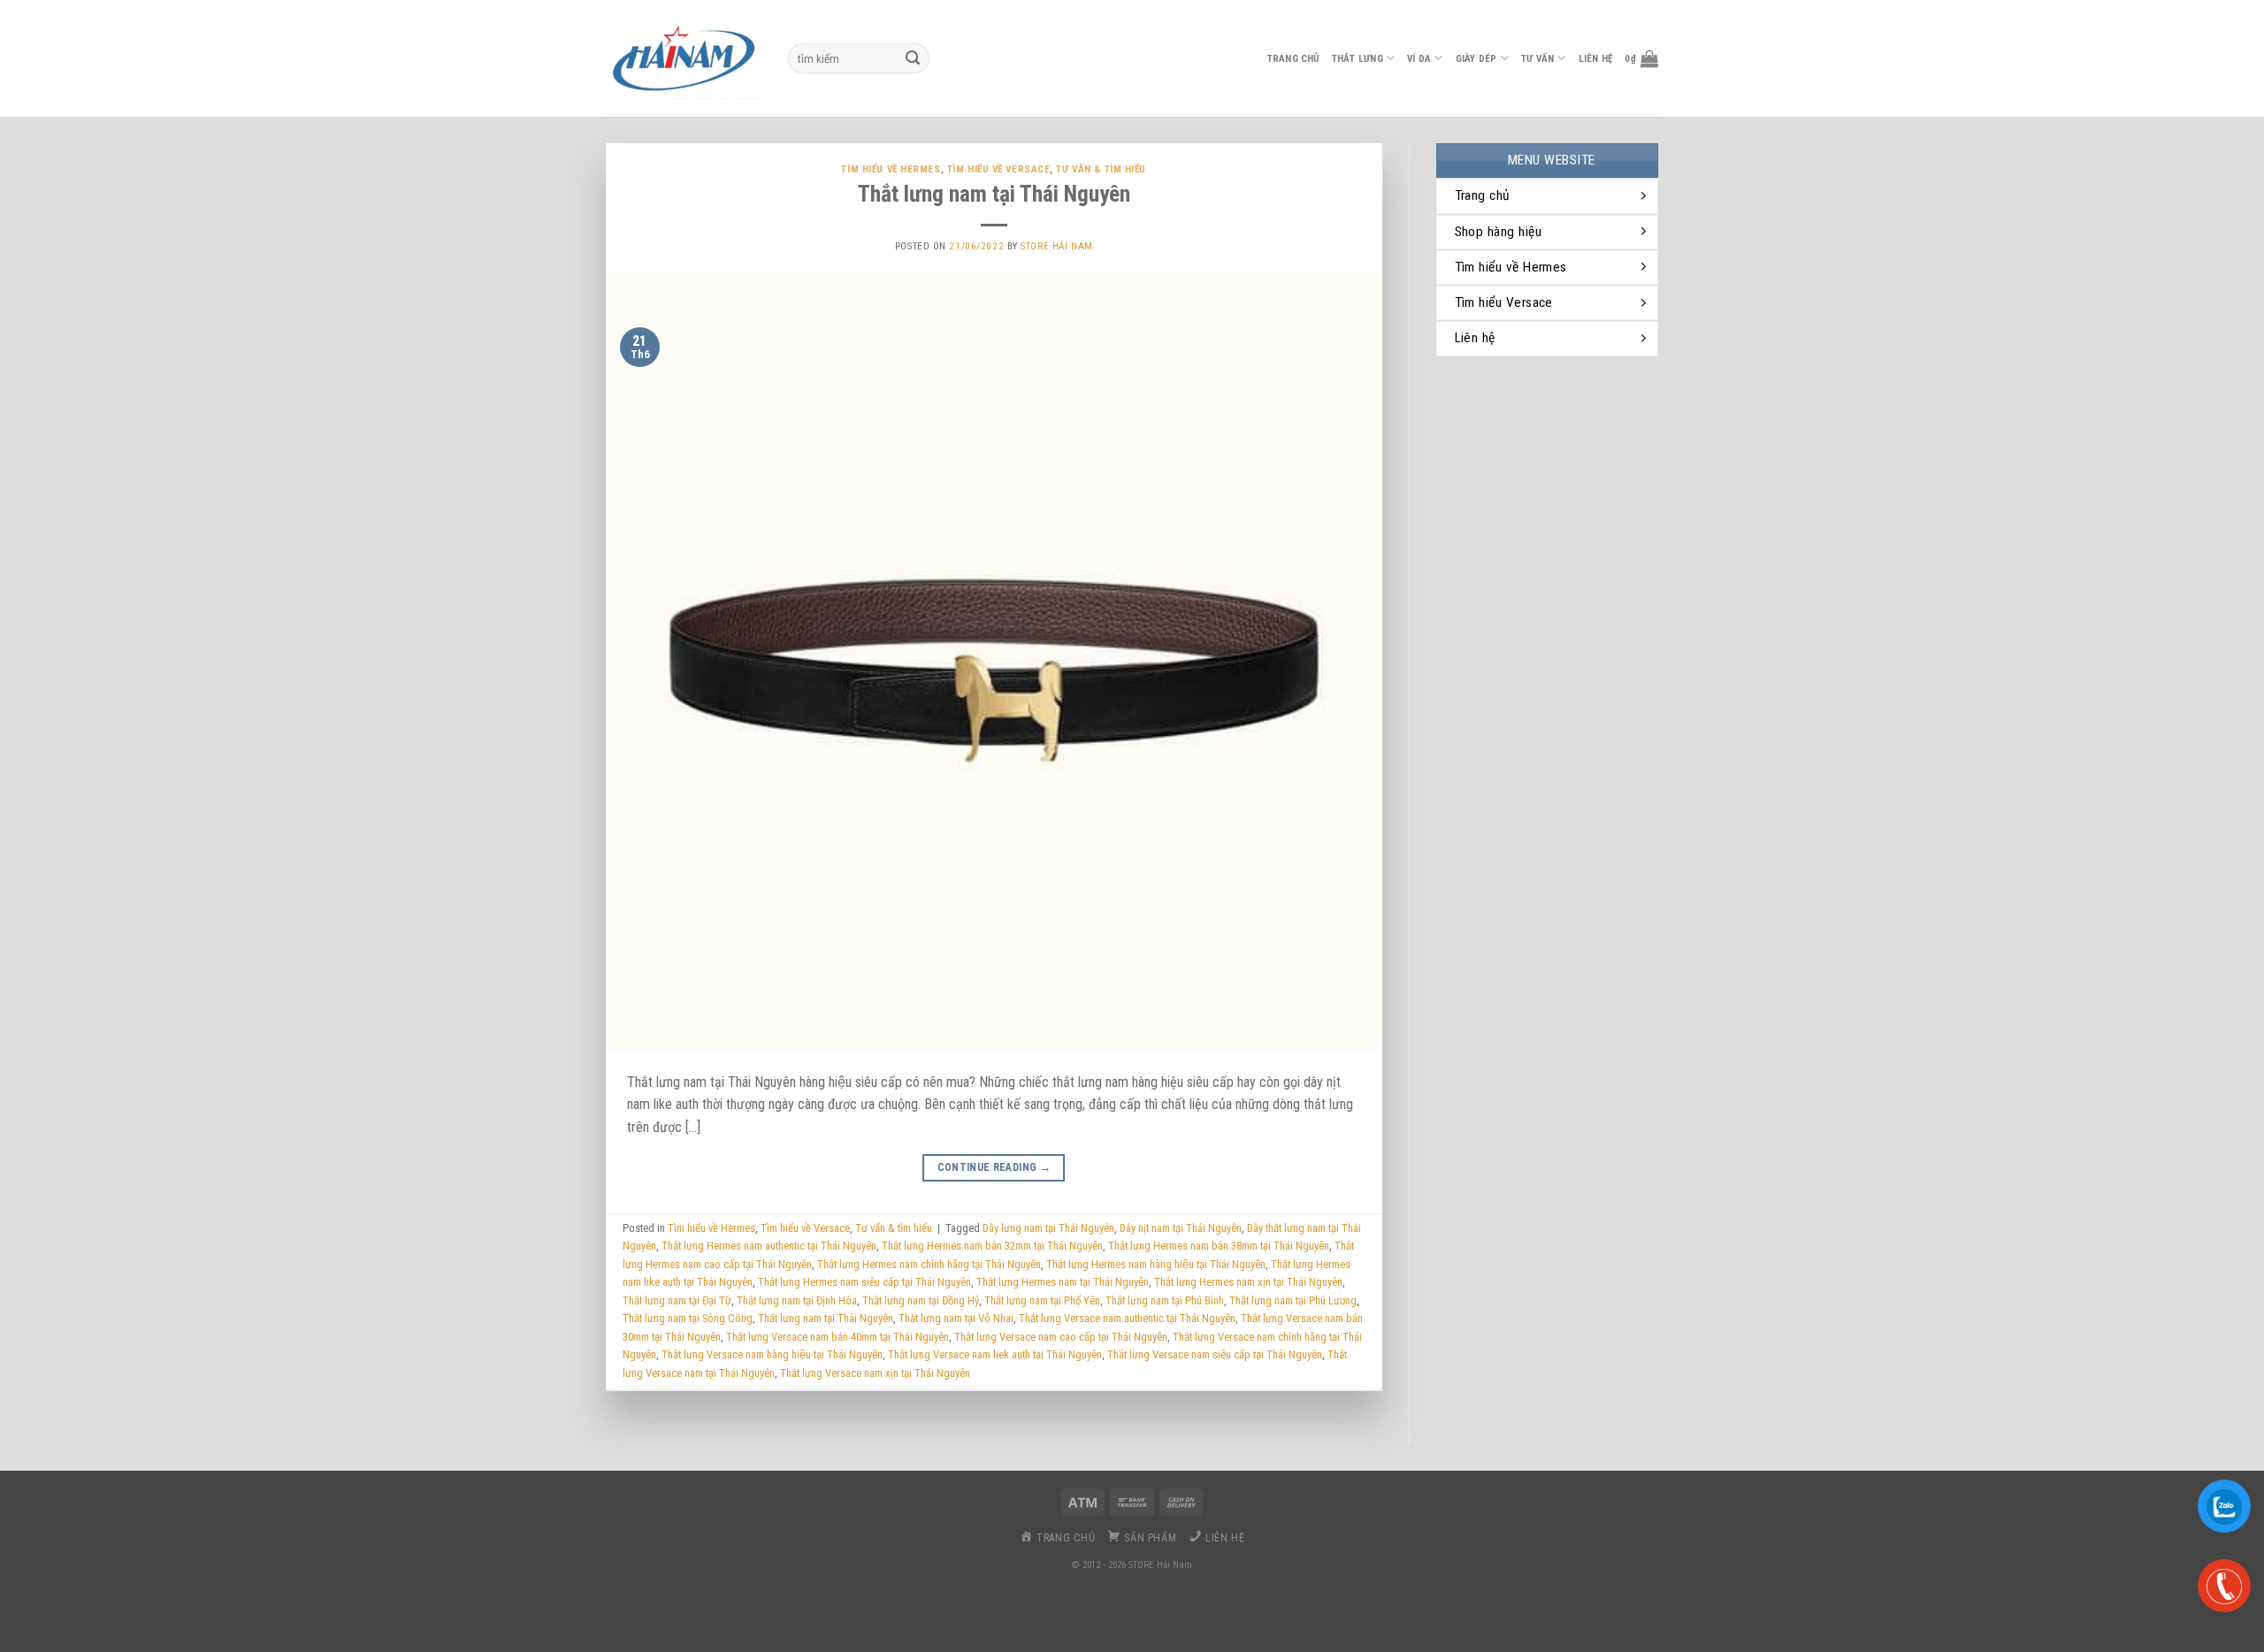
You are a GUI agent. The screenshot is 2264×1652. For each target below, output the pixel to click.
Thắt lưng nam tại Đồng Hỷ (921, 1300)
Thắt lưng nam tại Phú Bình (1165, 1300)
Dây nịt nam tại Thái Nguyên (1181, 1228)
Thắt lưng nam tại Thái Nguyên (994, 194)
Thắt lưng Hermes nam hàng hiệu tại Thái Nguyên (1156, 1264)
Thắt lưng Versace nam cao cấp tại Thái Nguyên (1061, 1337)
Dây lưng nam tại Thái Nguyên (1048, 1228)
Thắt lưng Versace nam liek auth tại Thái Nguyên (995, 1354)
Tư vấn (1537, 59)
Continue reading (994, 1167)
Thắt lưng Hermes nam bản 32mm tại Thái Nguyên (992, 1246)
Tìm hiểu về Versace (999, 169)
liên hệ (1596, 59)
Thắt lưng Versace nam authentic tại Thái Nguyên (1127, 1318)
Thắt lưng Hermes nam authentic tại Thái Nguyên (769, 1246)
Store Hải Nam (1056, 246)
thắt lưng (1358, 59)
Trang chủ (1293, 59)
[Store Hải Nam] (684, 58)
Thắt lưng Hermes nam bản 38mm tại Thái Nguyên (1219, 1246)
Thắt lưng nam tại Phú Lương (1293, 1300)
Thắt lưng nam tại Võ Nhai (956, 1318)
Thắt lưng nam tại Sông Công (688, 1318)
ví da (1419, 59)
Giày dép (1476, 59)
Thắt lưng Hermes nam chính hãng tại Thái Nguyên (929, 1264)
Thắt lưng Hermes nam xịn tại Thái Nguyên (1248, 1282)
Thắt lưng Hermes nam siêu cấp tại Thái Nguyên (864, 1282)
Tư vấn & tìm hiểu (1101, 169)
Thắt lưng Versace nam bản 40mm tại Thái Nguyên (838, 1337)
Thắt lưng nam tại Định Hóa (797, 1300)
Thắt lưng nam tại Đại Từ (677, 1300)
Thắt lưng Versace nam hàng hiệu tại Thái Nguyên (772, 1354)
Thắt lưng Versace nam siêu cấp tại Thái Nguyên (1215, 1354)
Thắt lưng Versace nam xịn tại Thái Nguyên (875, 1373)
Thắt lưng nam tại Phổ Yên (1042, 1300)
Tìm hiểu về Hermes (891, 169)
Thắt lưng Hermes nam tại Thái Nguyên (1063, 1282)
